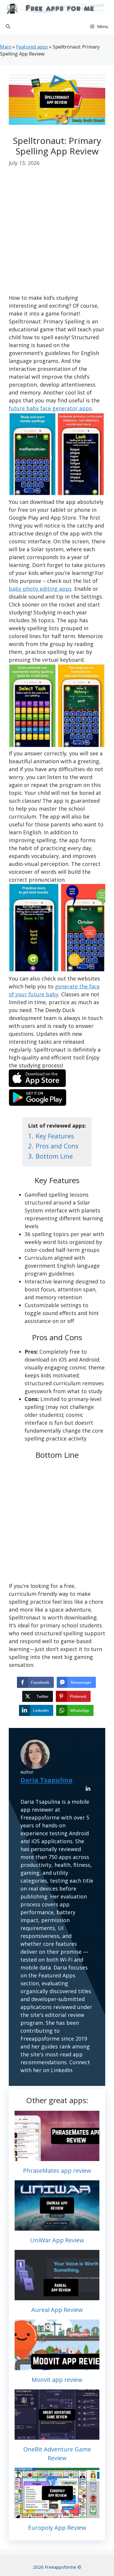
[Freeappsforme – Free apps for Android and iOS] (54, 9)
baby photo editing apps (40, 589)
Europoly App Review (57, 2528)
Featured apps (32, 47)
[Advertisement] (57, 235)
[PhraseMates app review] (57, 2157)
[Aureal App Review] (57, 2296)
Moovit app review (57, 2380)
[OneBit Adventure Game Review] (57, 2436)
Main (6, 47)
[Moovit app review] (57, 2366)
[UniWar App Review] (57, 2227)
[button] (8, 26)
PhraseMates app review (57, 2171)
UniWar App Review (57, 2240)
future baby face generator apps (50, 408)
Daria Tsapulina (46, 1780)
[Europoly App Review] (57, 2514)
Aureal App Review (57, 2310)
